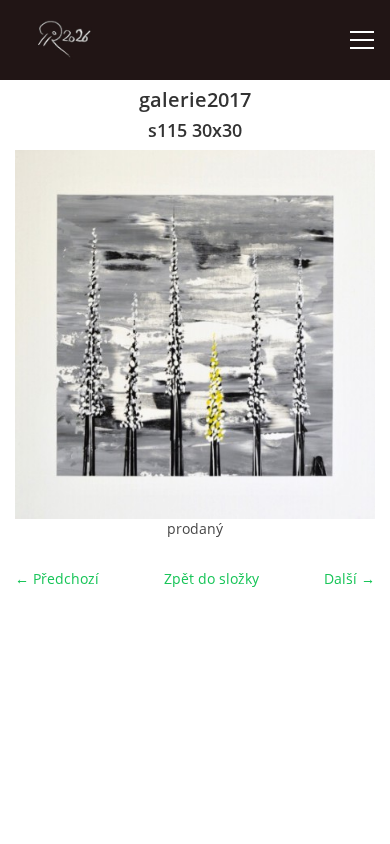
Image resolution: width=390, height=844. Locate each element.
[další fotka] (342, 334)
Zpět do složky (211, 578)
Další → (349, 578)
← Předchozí (57, 578)
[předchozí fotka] (47, 334)
